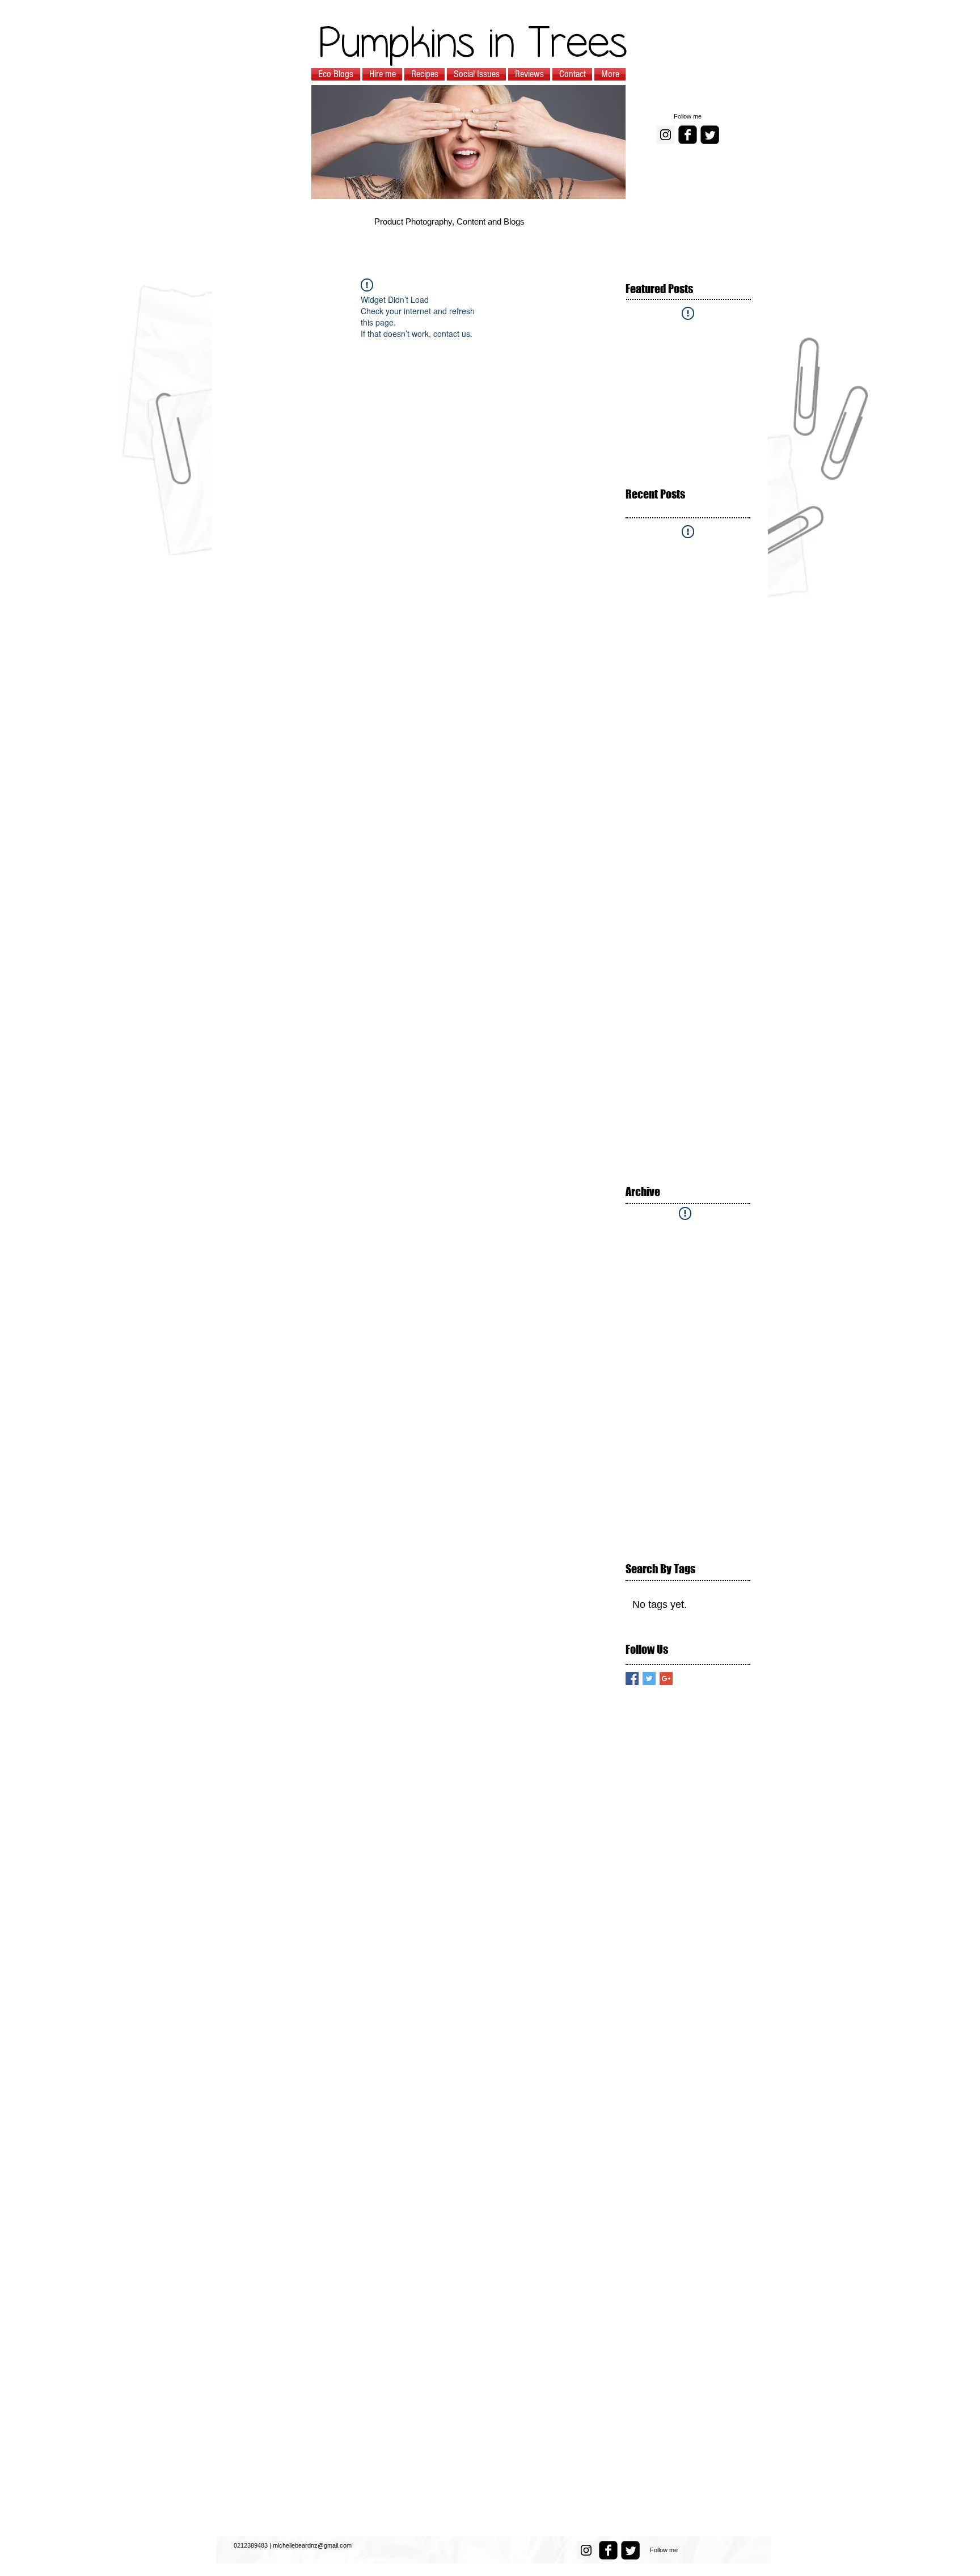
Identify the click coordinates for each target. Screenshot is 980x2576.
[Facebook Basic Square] (632, 1678)
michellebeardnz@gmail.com (312, 2545)
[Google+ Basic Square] (666, 1678)
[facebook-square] (688, 135)
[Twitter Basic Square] (649, 1678)
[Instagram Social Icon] (666, 135)
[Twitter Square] (710, 135)
